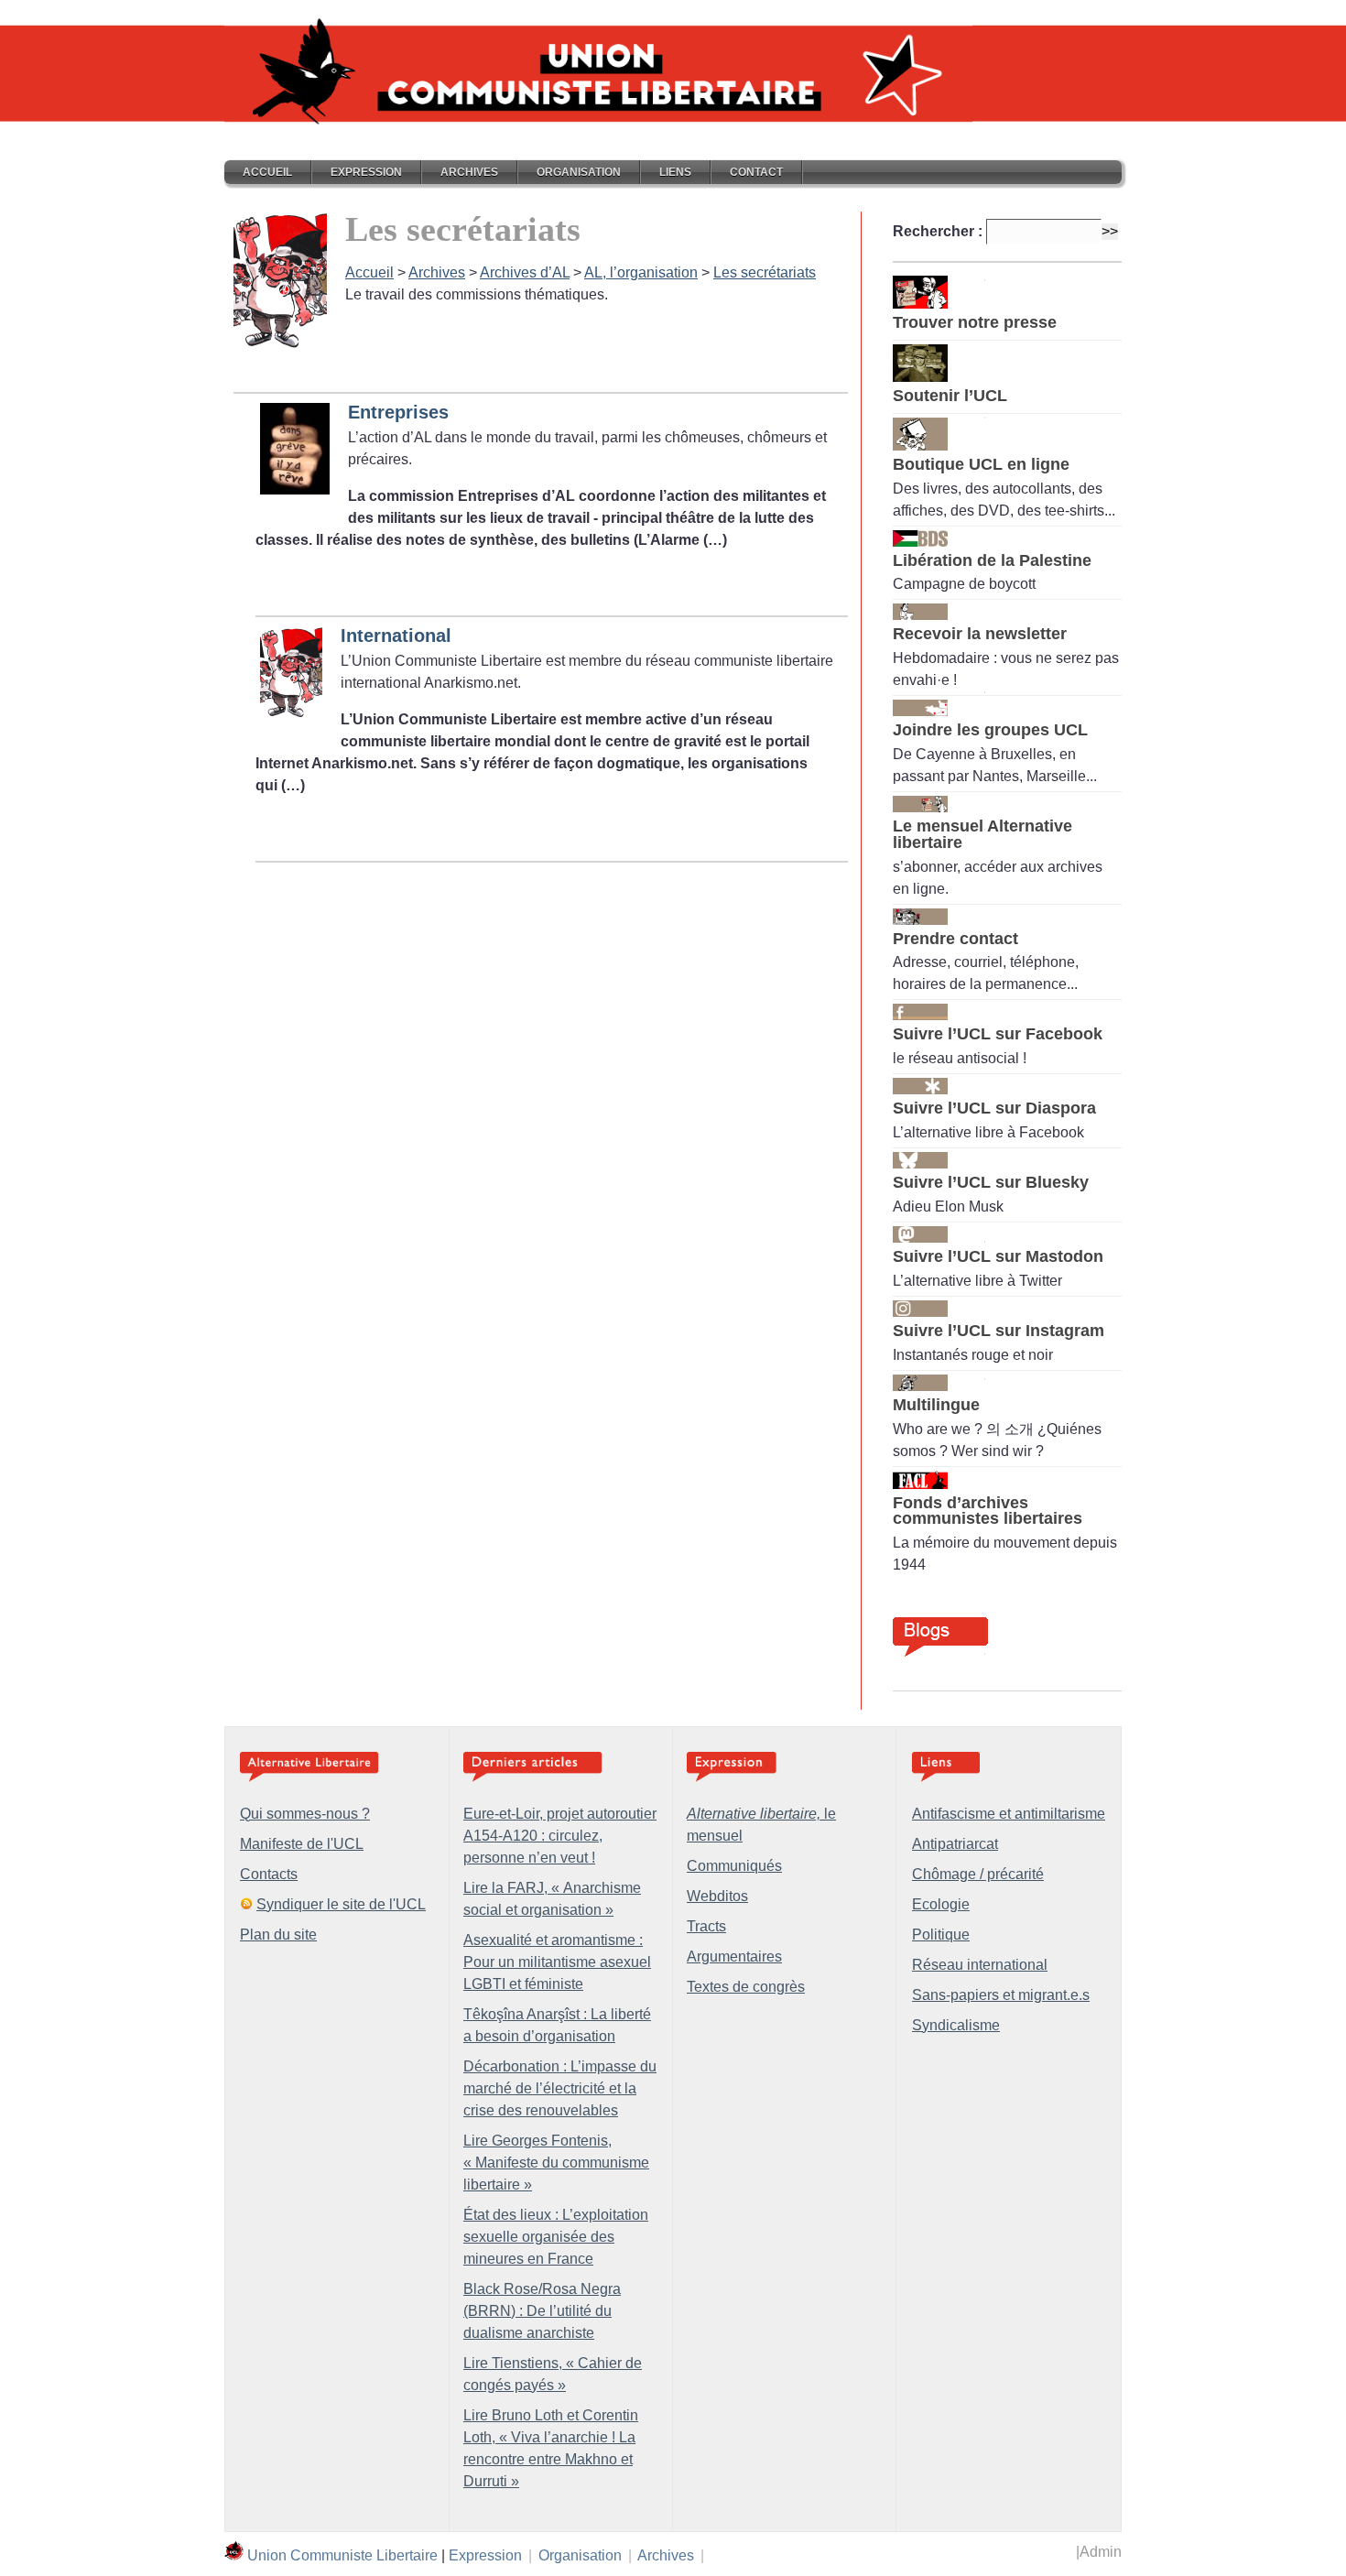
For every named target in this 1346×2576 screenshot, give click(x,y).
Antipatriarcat (955, 1844)
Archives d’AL (525, 272)
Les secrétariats (765, 272)
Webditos (717, 1896)
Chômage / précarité (978, 1874)
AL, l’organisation (641, 272)
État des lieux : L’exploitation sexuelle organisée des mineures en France (556, 2237)
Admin (1101, 2552)
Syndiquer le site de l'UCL (341, 1904)
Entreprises (398, 412)
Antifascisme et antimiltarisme (1009, 1814)
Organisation (579, 172)
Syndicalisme (956, 2025)
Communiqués (734, 1866)
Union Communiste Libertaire (342, 2555)
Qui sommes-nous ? (305, 1814)
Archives (469, 172)
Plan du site (278, 1935)
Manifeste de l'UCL (302, 1844)
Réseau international (980, 1965)
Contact (756, 172)
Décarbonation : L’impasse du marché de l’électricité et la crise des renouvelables (560, 2088)
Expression (366, 172)
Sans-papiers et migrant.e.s (1001, 1995)
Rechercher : (938, 231)
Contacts (269, 1874)
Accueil (267, 172)
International (396, 636)
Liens (675, 172)
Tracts (706, 1926)
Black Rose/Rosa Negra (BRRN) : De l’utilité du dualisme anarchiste (542, 2311)
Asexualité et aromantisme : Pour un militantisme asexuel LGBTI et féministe (557, 1962)
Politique (941, 1935)
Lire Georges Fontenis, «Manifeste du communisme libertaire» (556, 2163)
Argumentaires (734, 1956)
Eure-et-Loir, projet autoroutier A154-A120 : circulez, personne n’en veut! (560, 1836)
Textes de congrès (746, 1987)
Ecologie (941, 1904)
